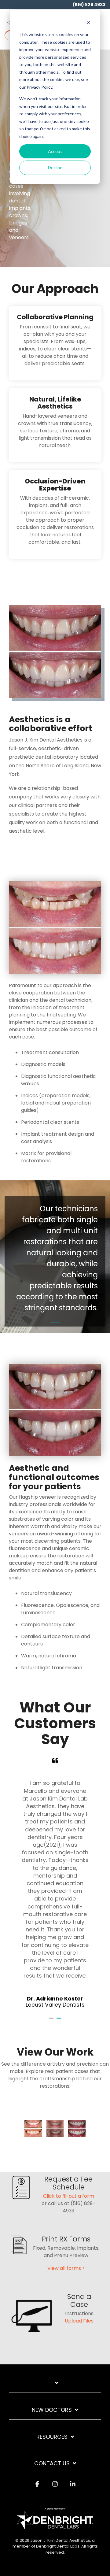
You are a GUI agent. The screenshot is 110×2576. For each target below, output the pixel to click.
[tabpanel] (55, 1883)
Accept (55, 151)
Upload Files (79, 2321)
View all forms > (66, 2268)
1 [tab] (52, 2021)
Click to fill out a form (69, 2196)
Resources (52, 2437)
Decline (55, 167)
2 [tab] (60, 2021)
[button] (101, 28)
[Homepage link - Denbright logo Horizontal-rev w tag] (55, 2526)
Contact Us (52, 2464)
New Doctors (52, 2410)
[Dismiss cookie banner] (89, 23)
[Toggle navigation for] (55, 2386)
